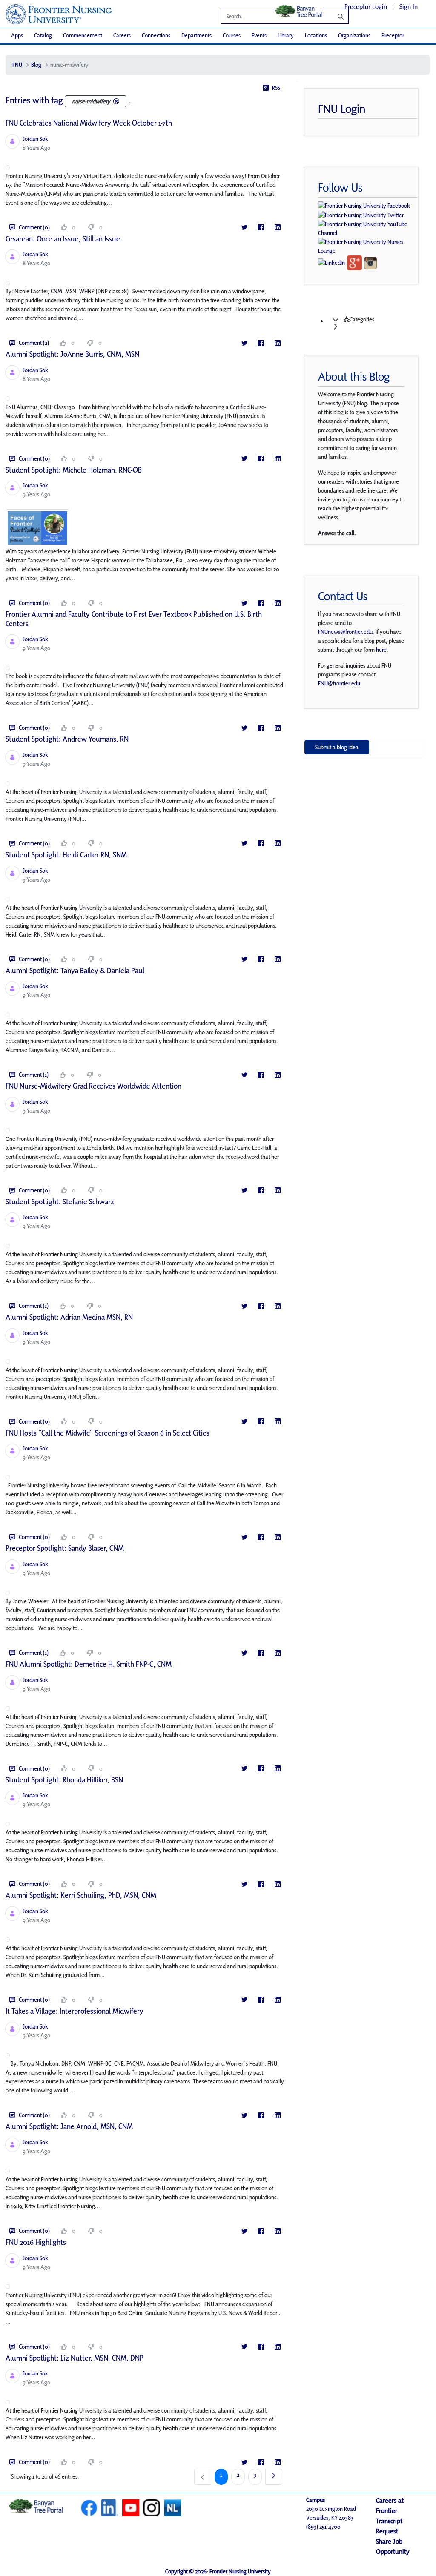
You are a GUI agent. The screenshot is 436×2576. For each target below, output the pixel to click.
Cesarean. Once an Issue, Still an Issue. (64, 239)
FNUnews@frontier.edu (345, 632)
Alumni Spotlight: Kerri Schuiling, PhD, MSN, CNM (81, 1895)
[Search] (334, 16)
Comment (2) (34, 343)
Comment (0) (34, 227)
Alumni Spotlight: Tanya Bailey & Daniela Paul (75, 970)
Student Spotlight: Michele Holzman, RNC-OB (74, 470)
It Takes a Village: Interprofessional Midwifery (75, 2011)
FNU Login (342, 109)
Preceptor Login (366, 7)
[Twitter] (244, 228)
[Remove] (116, 101)
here (381, 650)
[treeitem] (372, 323)
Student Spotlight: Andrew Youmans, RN (67, 739)
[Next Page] (274, 2477)
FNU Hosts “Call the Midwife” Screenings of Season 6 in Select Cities (108, 1433)
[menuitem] (17, 36)
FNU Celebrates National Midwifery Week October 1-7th (89, 123)
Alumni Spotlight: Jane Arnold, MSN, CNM (69, 2126)
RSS (276, 88)
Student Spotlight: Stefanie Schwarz (60, 1202)
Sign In (409, 7)
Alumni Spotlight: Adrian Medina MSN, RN (69, 1317)
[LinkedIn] (277, 228)
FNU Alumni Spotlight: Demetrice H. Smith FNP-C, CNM (89, 1664)
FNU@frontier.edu (339, 683)
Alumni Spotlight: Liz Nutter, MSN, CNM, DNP (75, 2358)
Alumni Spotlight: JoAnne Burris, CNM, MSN (72, 354)
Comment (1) (34, 1075)
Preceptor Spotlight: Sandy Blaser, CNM (65, 1548)
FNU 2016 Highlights (36, 2242)
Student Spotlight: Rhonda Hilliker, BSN (64, 1780)
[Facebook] (261, 228)
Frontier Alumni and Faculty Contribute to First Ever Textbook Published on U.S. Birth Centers (134, 619)
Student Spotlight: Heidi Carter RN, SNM (66, 855)
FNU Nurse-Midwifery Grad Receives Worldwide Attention (93, 1086)
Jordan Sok (35, 139)
